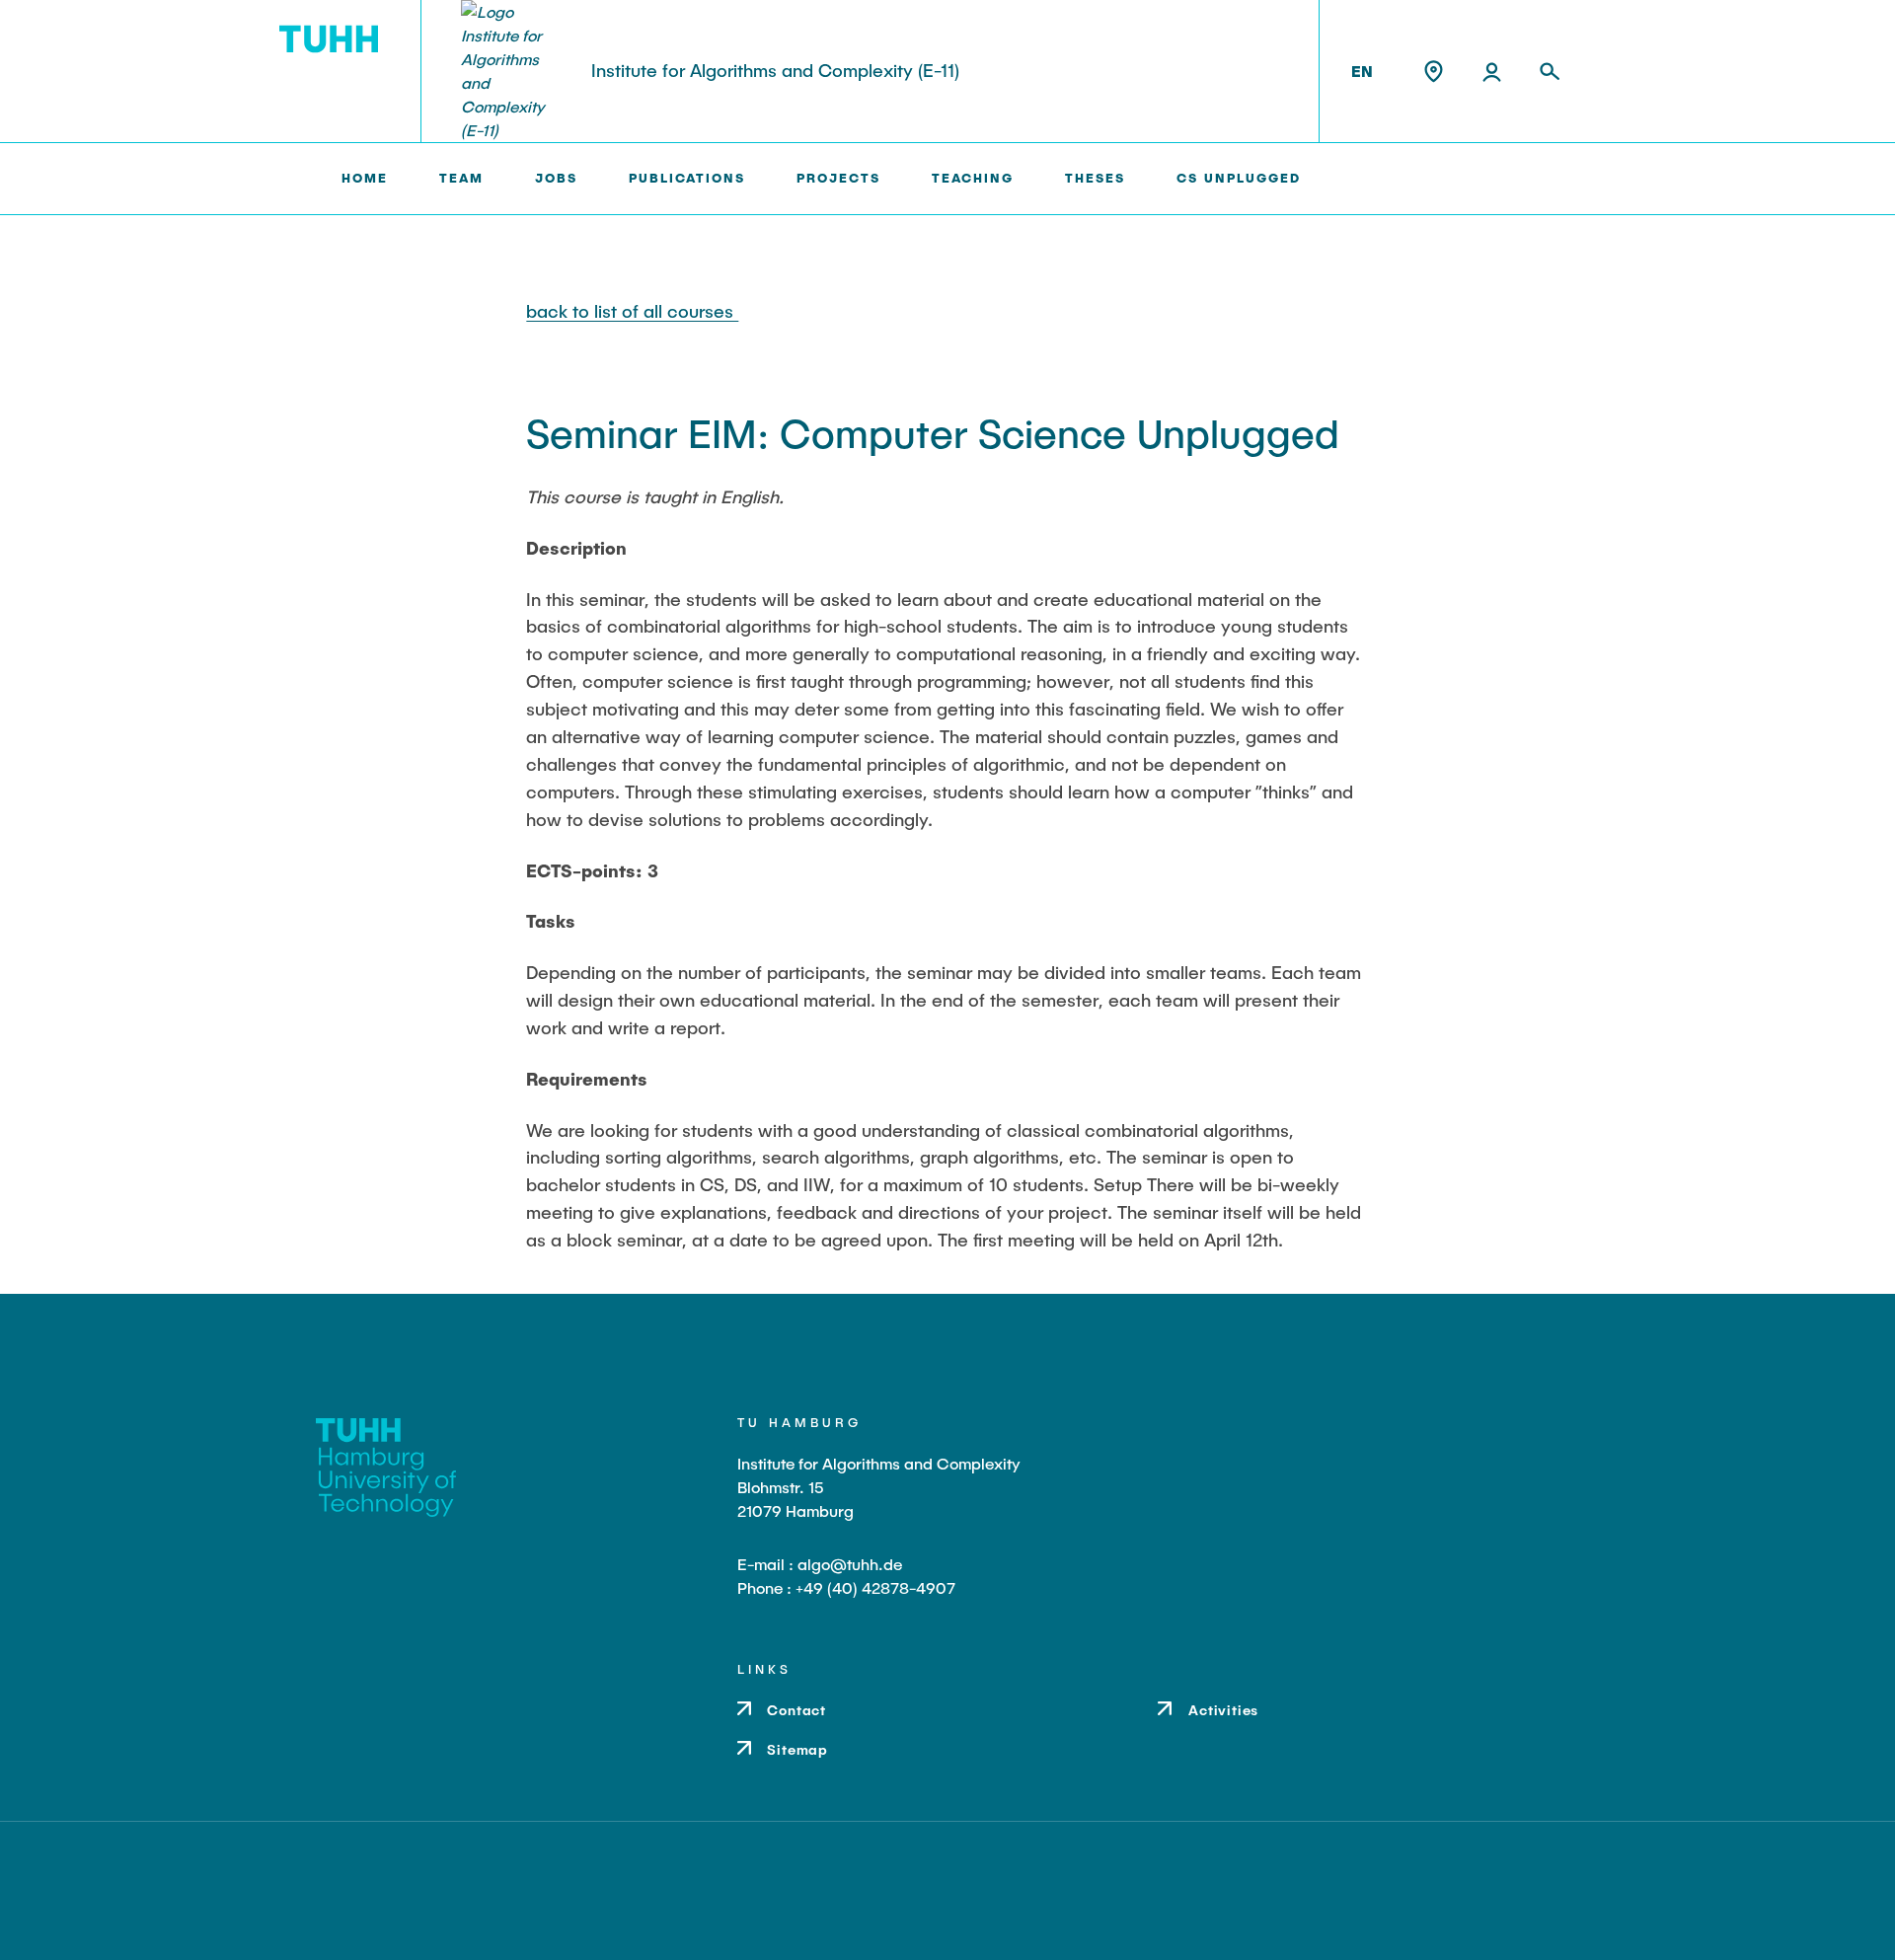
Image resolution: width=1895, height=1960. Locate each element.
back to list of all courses (632, 311)
